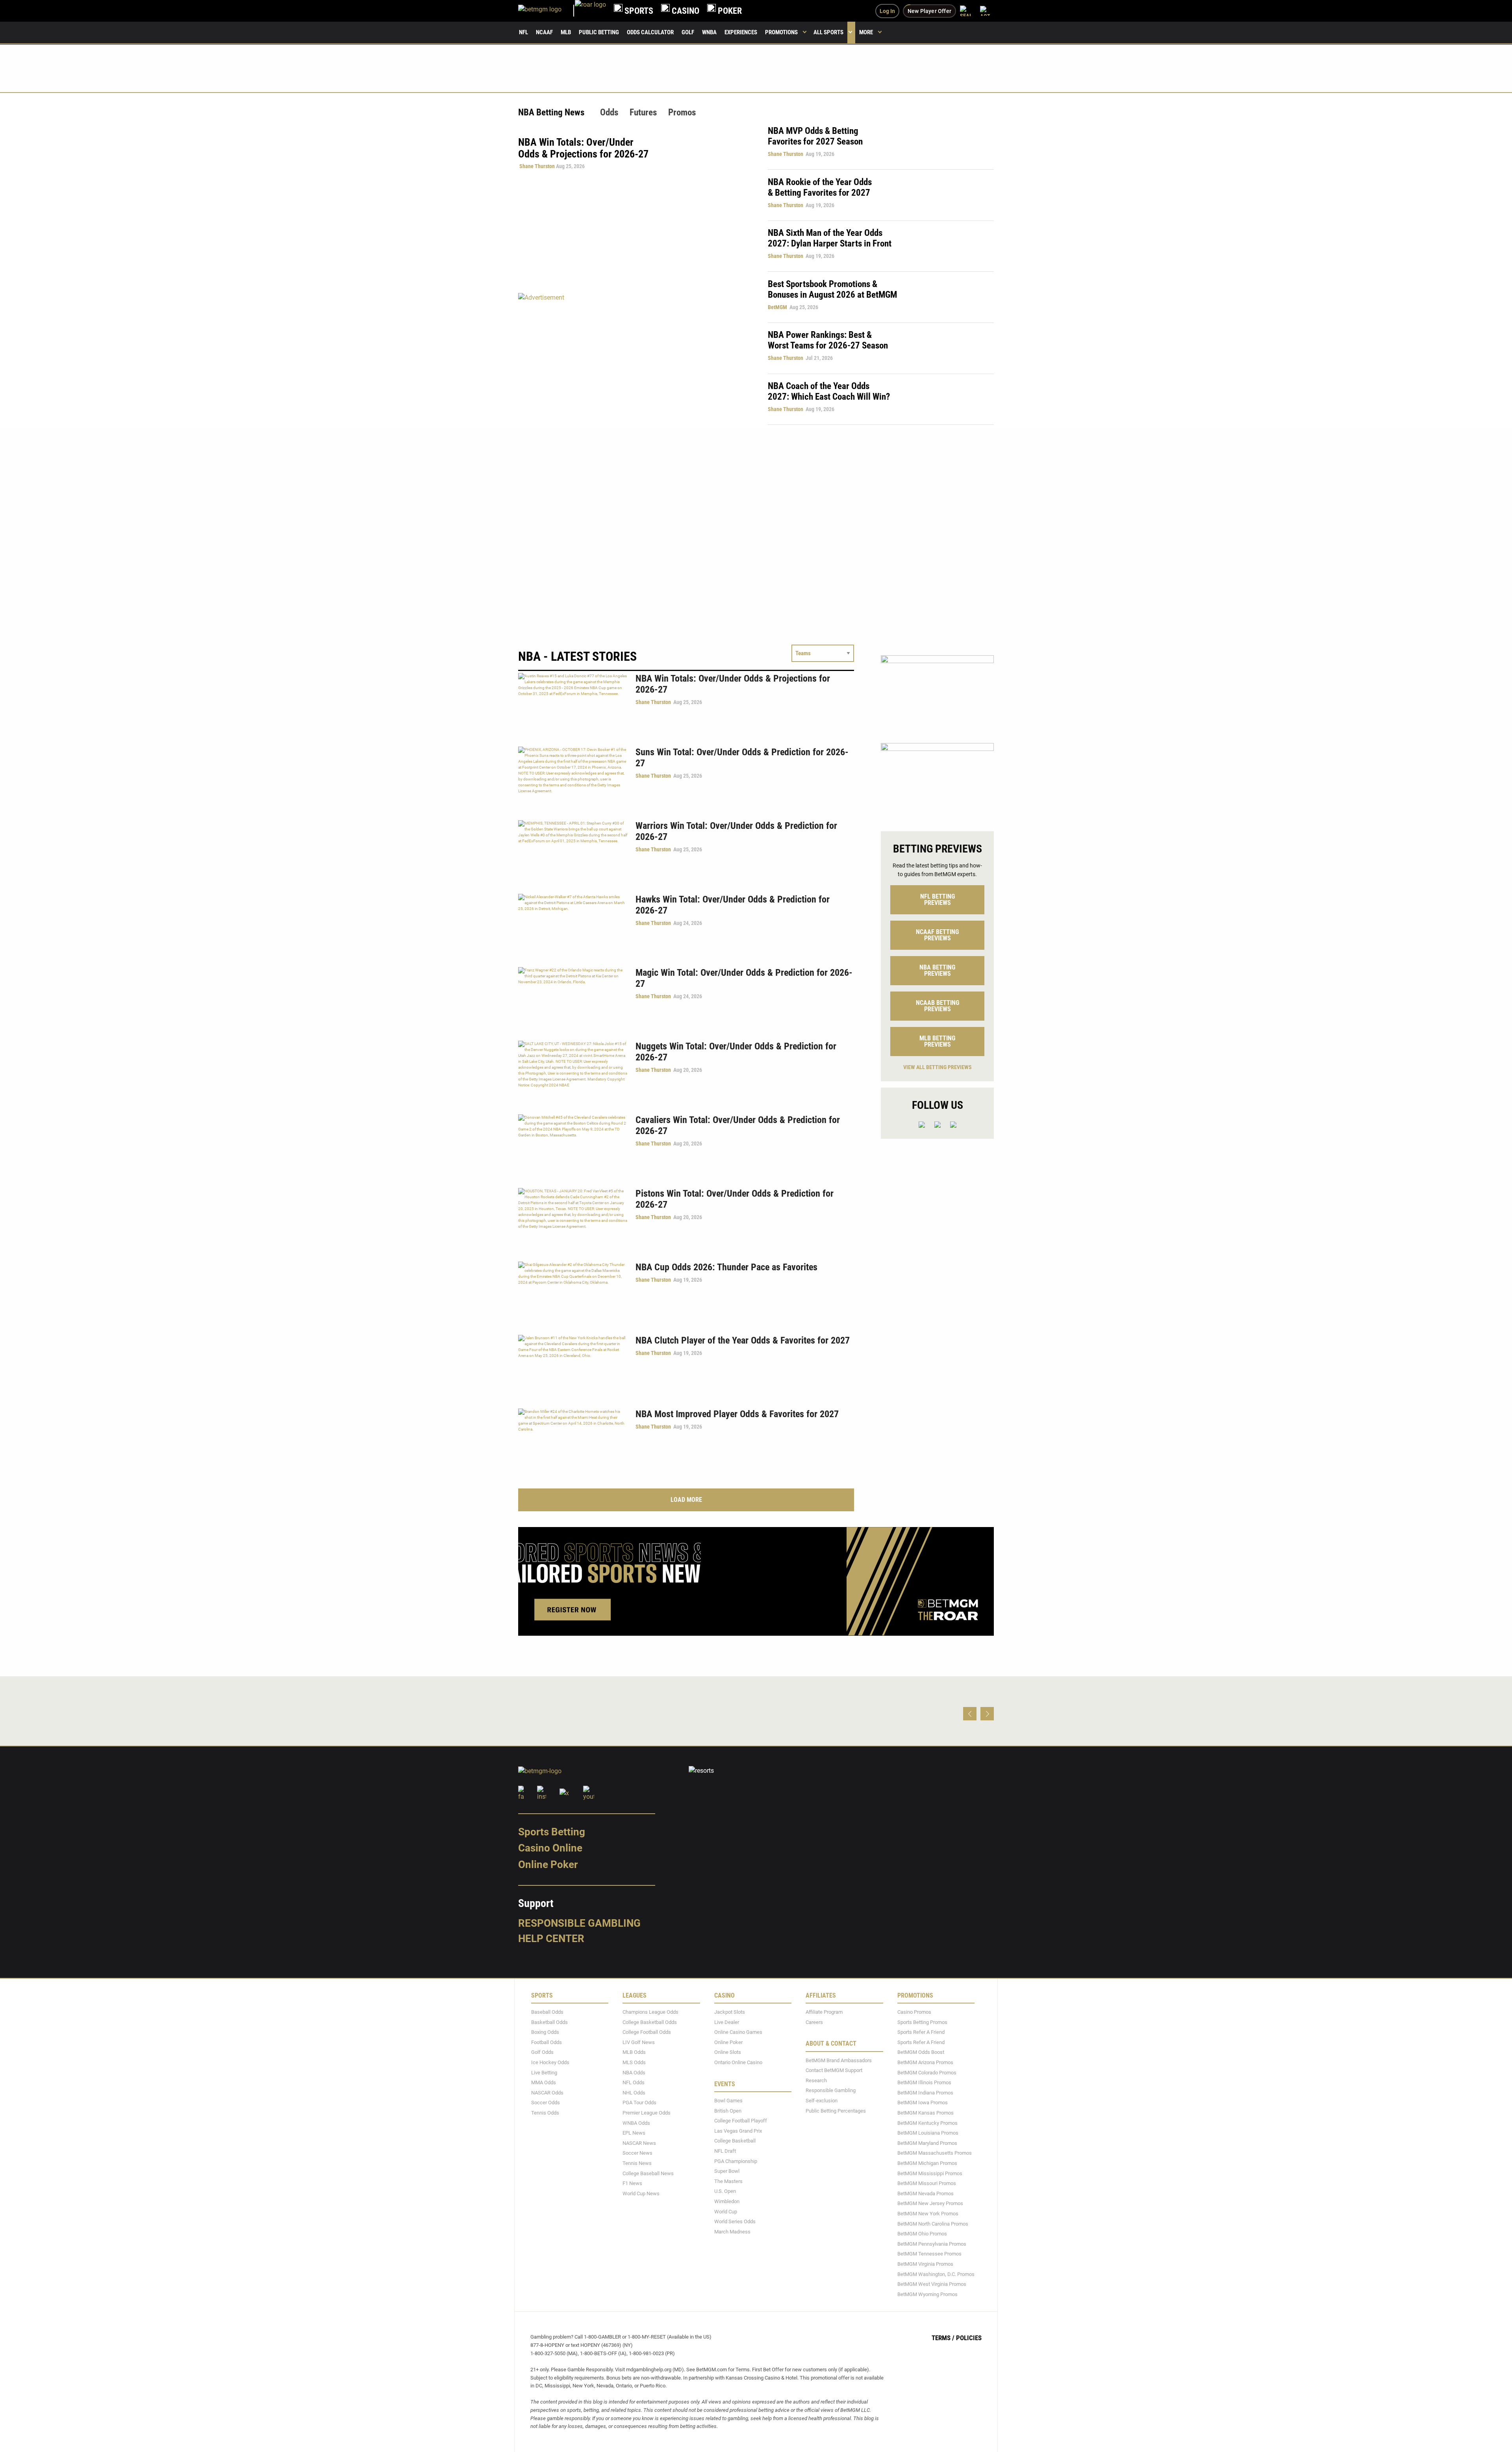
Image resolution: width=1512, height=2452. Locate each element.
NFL (523, 32)
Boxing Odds (545, 2032)
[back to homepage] (590, 11)
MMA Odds (544, 2082)
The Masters (728, 2181)
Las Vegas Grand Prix (738, 2131)
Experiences (741, 32)
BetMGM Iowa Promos (923, 2103)
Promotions (781, 32)
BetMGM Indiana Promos (925, 2093)
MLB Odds (634, 2053)
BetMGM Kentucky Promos (927, 2123)
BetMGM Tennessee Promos (929, 2254)
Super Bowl (727, 2171)
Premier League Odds (647, 2113)
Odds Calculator (650, 32)
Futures (643, 112)
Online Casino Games (738, 2032)
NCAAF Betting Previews (937, 935)
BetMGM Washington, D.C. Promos (936, 2274)
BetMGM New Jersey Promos (930, 2203)
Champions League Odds (650, 2012)
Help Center (551, 1939)
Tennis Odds (545, 2113)
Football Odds (547, 2042)
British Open (728, 2111)
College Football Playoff (741, 2121)
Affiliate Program (824, 2012)
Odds (609, 112)
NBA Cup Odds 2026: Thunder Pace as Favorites (726, 1267)
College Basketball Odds (650, 2022)
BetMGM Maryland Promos (927, 2143)
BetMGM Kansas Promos (926, 2113)
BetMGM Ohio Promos (922, 2234)
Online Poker (548, 1864)
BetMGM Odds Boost (921, 2053)
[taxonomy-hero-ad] (635, 359)
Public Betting (599, 32)
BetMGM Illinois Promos (924, 2082)
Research (816, 2080)
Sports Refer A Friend (921, 2032)
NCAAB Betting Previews (938, 1006)
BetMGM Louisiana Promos (928, 2133)
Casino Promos (914, 2012)
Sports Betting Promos (922, 2022)
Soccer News (637, 2153)
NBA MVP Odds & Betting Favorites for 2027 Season (815, 136)
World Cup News (641, 2193)
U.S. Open (725, 2191)
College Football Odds (647, 2032)
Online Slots (728, 2053)
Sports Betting (552, 1832)
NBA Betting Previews (937, 970)
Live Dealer (727, 2022)
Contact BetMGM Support (834, 2070)
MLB (566, 32)
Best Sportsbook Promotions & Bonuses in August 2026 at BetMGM (832, 289)
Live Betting (544, 2073)
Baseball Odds (547, 2012)
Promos (682, 112)
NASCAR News (639, 2143)
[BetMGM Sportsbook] (547, 11)
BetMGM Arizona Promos (925, 2062)
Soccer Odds (546, 2103)
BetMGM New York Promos (928, 2214)
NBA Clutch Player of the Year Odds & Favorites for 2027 (743, 1340)
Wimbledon (727, 2201)
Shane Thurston (537, 166)
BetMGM (777, 307)
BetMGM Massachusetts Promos (935, 2153)
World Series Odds (735, 2221)
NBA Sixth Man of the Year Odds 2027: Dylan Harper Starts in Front (830, 238)
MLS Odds (634, 2062)
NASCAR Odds (547, 2093)
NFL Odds (634, 2082)
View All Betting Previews (938, 1067)
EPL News (634, 2133)
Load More (686, 1500)
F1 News (632, 2183)
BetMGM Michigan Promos (927, 2163)
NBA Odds (634, 2073)
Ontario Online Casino (738, 2062)
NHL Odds (634, 2093)
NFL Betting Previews (938, 900)
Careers (814, 2022)
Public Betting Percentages (836, 2111)
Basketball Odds (549, 2022)
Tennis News (637, 2163)
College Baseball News (648, 2173)
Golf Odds (542, 2053)
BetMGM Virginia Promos (925, 2264)
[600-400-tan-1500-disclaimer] (937, 780)
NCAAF (544, 32)
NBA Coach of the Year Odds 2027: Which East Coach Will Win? (829, 391)
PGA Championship (736, 2161)
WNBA (709, 32)
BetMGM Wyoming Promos (927, 2294)
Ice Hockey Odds (550, 2062)
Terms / (943, 2338)
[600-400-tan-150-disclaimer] (937, 692)
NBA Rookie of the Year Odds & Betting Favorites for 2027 (820, 187)
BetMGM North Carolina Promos (933, 2224)
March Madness (732, 2232)
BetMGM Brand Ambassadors (839, 2060)
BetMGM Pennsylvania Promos (932, 2244)
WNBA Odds (636, 2123)
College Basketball (735, 2141)
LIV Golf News (639, 2042)
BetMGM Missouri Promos (927, 2183)
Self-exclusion (822, 2101)
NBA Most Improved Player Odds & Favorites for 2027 (737, 1414)
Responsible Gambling (579, 1923)
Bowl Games (728, 2101)
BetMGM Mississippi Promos (930, 2173)
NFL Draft (725, 2151)
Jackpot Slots (730, 2012)
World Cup (726, 2212)
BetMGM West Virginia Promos (932, 2284)
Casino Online (550, 1848)
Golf (688, 32)
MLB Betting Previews (937, 1041)
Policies (969, 2338)
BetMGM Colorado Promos (927, 2073)
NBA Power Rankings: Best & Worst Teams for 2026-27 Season (828, 340)
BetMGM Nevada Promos (926, 2193)
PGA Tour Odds (639, 2103)
